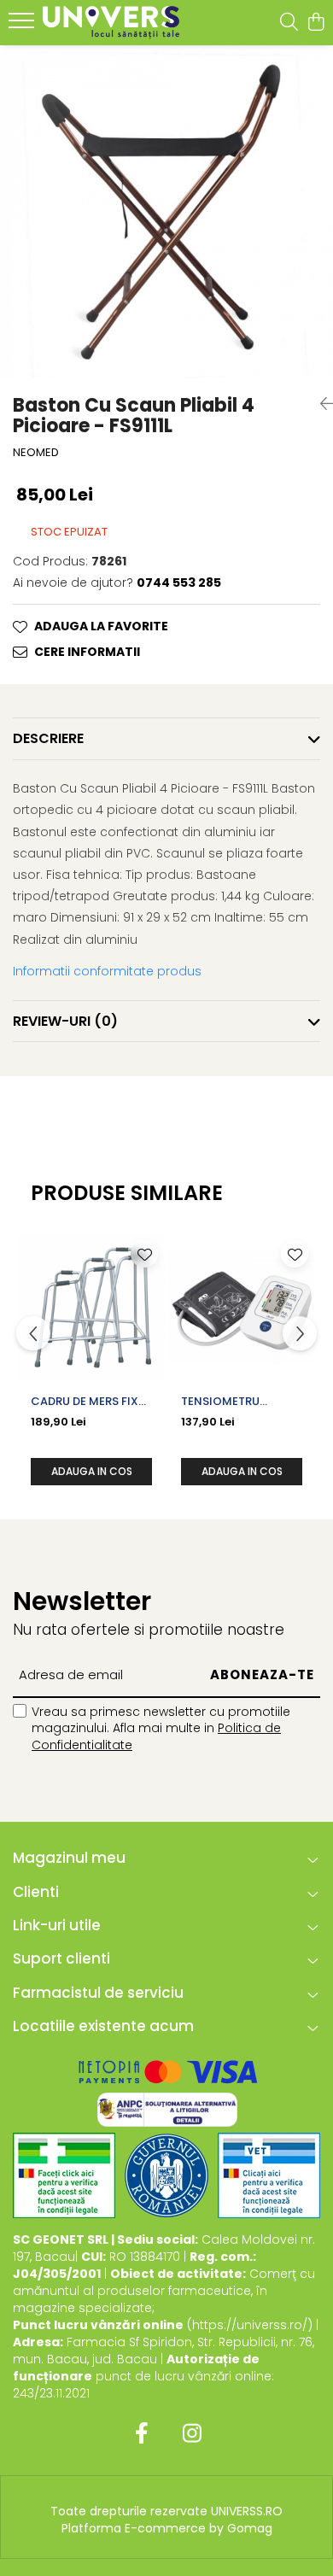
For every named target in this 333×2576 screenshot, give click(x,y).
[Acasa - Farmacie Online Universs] (111, 23)
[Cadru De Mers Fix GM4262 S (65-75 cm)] (91, 1307)
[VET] (269, 2175)
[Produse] (23, 26)
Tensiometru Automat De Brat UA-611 (233, 1402)
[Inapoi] (320, 404)
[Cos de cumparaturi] (315, 23)
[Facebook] (141, 2434)
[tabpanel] (166, 212)
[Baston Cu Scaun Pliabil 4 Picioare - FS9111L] (166, 212)
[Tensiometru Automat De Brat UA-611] (242, 1307)
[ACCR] (64, 2175)
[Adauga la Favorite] (144, 1254)
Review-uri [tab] (65, 1021)
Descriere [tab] (48, 738)
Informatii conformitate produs (107, 971)
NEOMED (36, 453)
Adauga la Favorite (101, 626)
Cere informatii (87, 652)
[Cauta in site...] (289, 23)
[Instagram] (192, 2434)
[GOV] (166, 2175)
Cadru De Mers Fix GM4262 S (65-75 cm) (85, 1402)
